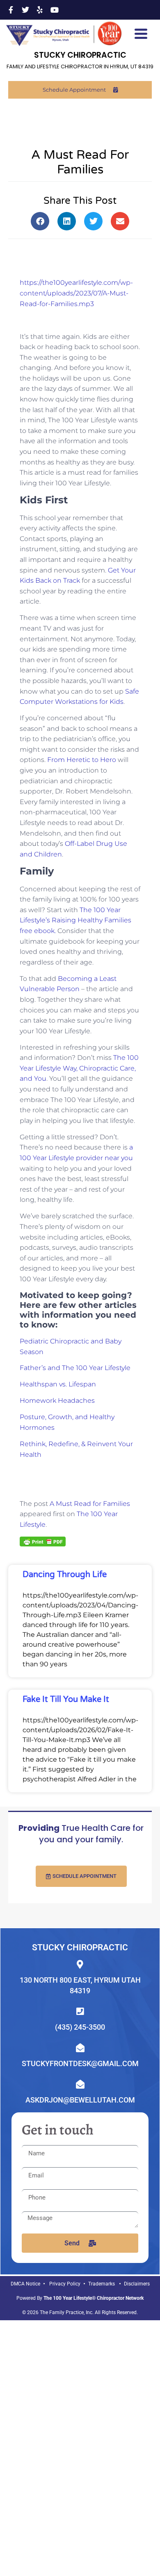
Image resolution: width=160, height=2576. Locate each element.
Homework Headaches (57, 1401)
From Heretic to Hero (82, 760)
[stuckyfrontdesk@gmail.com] (80, 2048)
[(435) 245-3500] (80, 2011)
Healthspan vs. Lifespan (58, 1384)
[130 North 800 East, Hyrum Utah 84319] (80, 1964)
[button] (40, 221)
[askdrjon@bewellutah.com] (80, 2084)
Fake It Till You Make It (66, 1699)
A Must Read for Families (90, 1504)
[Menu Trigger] (141, 33)
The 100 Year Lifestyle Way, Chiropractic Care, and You (79, 1068)
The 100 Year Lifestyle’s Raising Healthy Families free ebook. (75, 920)
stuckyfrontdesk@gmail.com (80, 2063)
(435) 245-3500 (80, 2027)
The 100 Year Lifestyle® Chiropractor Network (94, 2298)
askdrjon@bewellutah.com (80, 2100)
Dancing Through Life (65, 1575)
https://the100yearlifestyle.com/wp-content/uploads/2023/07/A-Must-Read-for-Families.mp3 (76, 293)
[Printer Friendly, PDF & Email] (43, 1541)
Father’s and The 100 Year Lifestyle (75, 1368)
